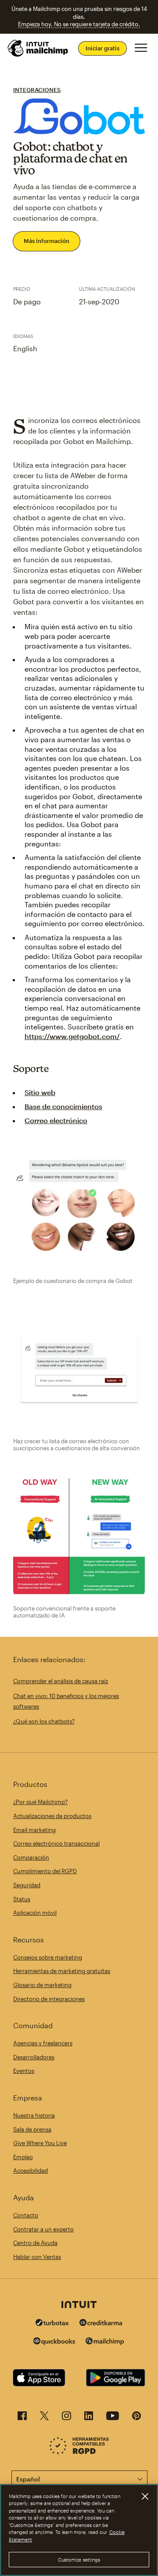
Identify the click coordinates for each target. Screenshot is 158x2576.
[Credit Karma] (101, 2324)
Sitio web (40, 1092)
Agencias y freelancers (43, 2043)
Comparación (31, 1857)
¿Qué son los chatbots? (44, 1721)
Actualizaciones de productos (52, 1816)
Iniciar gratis (102, 48)
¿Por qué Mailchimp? (40, 1802)
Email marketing (34, 1830)
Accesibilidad (31, 2171)
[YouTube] (113, 2418)
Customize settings (79, 2560)
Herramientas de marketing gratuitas (62, 1971)
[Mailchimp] (105, 2342)
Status (22, 1899)
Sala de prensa (32, 2129)
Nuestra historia (34, 2115)
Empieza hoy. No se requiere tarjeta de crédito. (79, 24)
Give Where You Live (40, 2143)
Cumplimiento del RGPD (45, 1871)
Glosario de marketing (42, 1985)
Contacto (26, 2215)
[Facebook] (22, 2418)
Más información (47, 241)
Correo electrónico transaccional (56, 1843)
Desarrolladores (34, 2057)
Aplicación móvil (35, 1913)
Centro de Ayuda (35, 2243)
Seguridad (27, 1885)
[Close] (145, 2496)
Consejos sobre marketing (48, 1957)
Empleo (23, 2157)
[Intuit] (79, 2305)
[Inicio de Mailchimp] (38, 48)
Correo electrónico (56, 1120)
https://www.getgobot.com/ (72, 1036)
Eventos (24, 2071)
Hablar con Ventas (37, 2257)
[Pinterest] (136, 2418)
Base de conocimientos (63, 1106)
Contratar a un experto (43, 2229)
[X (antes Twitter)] (44, 2418)
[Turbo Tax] (52, 2324)
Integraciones (37, 90)
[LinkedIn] (89, 2418)
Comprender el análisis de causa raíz (61, 1681)
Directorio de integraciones (49, 1999)
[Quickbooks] (54, 2342)
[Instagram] (66, 2418)
